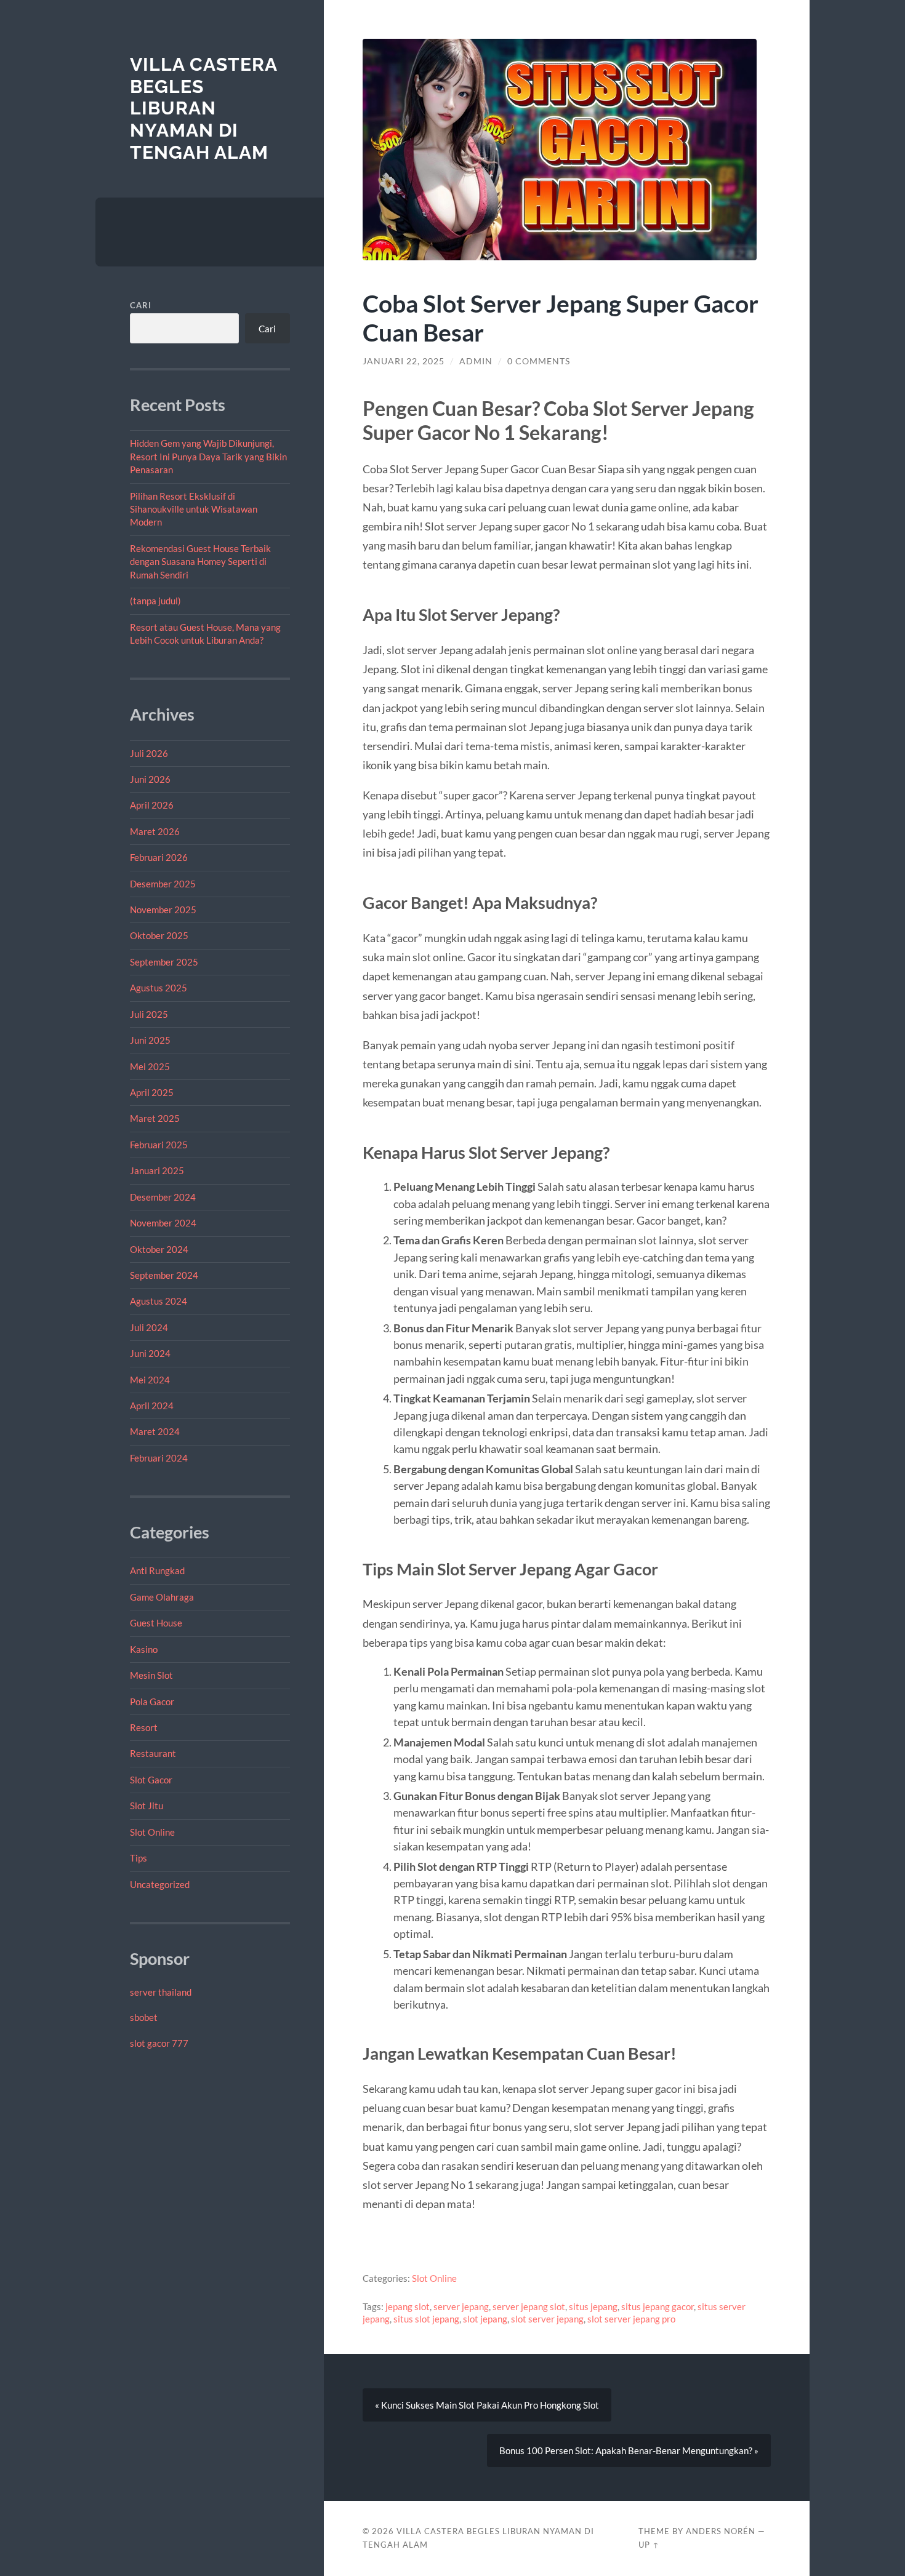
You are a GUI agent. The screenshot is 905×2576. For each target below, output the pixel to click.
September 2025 (164, 962)
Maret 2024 (155, 1431)
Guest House (156, 1623)
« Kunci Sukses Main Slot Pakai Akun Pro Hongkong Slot (487, 2405)
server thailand (161, 1992)
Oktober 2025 (159, 935)
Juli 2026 (149, 753)
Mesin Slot (151, 1675)
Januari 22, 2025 (404, 361)
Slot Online (152, 1832)
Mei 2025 (150, 1066)
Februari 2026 (159, 857)
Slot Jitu (147, 1806)
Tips (139, 1858)
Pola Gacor (152, 1702)
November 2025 (163, 910)
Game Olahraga (162, 1597)
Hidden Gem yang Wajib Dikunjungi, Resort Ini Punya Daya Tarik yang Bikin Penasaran (208, 456)
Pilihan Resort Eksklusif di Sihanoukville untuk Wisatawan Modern (194, 509)
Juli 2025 (149, 1014)
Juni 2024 (150, 1353)
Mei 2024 (150, 1380)
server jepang (461, 2306)
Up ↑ (649, 2545)
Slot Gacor (151, 1780)
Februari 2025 (159, 1145)
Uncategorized (160, 1884)
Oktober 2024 (159, 1249)
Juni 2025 (150, 1040)
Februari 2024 (159, 1458)
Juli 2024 (149, 1327)
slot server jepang (547, 2319)
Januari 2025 (157, 1170)
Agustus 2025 (159, 988)
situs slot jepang (426, 2319)
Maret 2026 (155, 831)
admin (476, 361)
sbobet (144, 2017)
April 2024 (152, 1406)
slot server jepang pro (631, 2319)
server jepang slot (529, 2306)
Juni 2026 (150, 779)
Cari (141, 305)
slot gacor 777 (159, 2043)
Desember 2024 (163, 1197)
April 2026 (152, 805)
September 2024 (164, 1275)
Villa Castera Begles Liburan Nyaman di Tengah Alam (203, 108)
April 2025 (152, 1092)
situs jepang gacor (658, 2306)
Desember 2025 (163, 884)
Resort (144, 1727)
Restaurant (153, 1753)
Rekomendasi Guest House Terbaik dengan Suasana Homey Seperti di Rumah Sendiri (200, 562)
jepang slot (408, 2306)
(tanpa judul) (155, 601)
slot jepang (485, 2319)
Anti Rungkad (157, 1570)
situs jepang (593, 2306)
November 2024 (163, 1223)
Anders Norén (721, 2531)
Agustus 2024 (159, 1301)
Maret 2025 (155, 1118)
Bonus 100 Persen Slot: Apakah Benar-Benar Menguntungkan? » (629, 2450)
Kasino (144, 1649)
